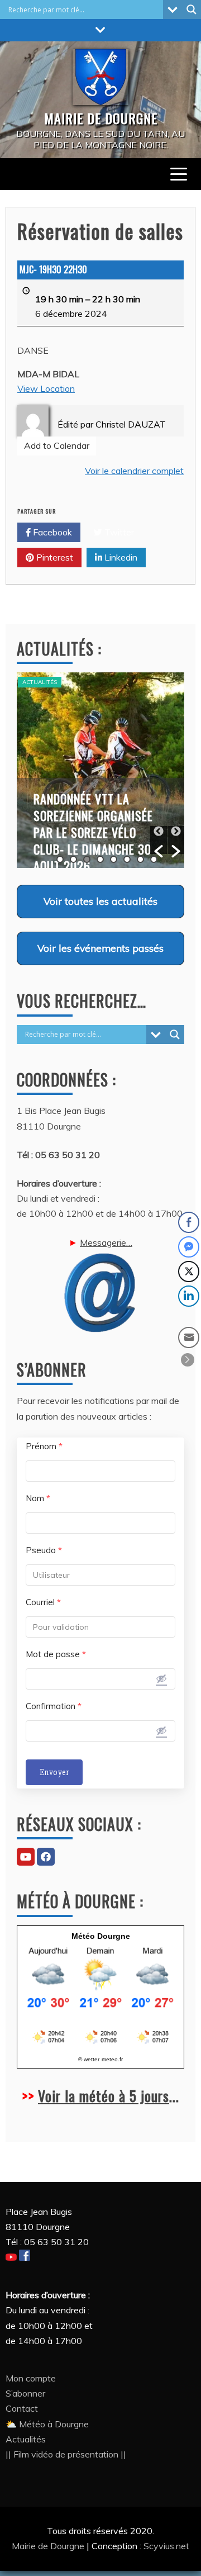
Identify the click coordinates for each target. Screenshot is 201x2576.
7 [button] (140, 859)
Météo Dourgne (101, 1936)
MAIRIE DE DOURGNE (101, 118)
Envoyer (54, 1772)
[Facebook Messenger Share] (189, 1247)
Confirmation (54, 1706)
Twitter (118, 532)
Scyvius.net (166, 2546)
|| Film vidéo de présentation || (66, 2454)
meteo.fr (112, 2059)
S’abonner (25, 2393)
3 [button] (87, 859)
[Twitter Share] (189, 1272)
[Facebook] (46, 1857)
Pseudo (44, 1550)
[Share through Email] (189, 1337)
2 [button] (73, 859)
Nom (38, 1498)
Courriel (43, 1602)
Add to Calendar (57, 445)
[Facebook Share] (189, 1222)
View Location (46, 388)
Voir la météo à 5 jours (104, 2096)
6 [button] (127, 859)
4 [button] (100, 859)
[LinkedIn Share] (189, 1296)
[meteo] (100, 2043)
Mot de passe (56, 1654)
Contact (22, 2408)
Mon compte (31, 2378)
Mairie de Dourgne (49, 2546)
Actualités (40, 682)
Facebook (51, 532)
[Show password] (161, 1678)
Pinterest (54, 557)
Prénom (44, 1446)
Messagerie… (106, 1242)
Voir (100, 901)
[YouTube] (26, 1857)
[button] (159, 840)
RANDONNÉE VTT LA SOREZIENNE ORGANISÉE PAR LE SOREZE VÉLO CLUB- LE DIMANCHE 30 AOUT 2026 (93, 832)
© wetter (89, 2059)
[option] (100, 770)
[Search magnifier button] (192, 10)
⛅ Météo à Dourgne (47, 2424)
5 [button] (114, 859)
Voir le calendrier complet (134, 471)
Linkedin (120, 557)
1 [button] (60, 859)
